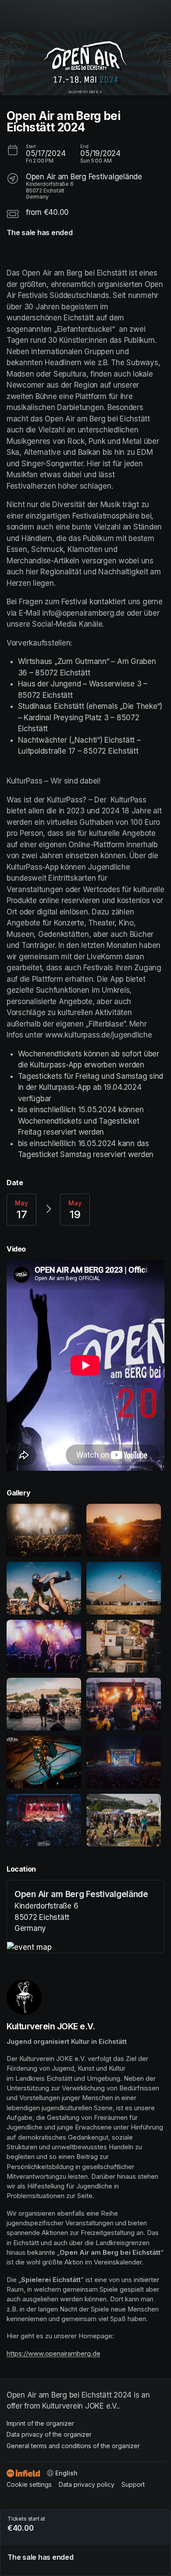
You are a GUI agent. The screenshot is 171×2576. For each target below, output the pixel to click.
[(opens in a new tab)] (85, 1948)
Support (133, 2484)
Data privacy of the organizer (49, 2434)
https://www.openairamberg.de (53, 2354)
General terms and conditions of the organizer (73, 2446)
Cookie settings (29, 2484)
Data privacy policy (87, 2484)
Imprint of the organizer (40, 2423)
